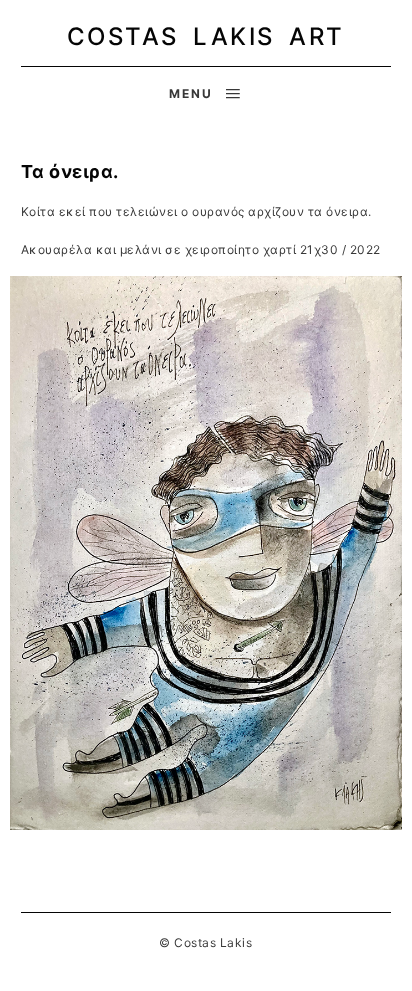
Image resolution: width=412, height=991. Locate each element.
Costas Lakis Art (206, 36)
